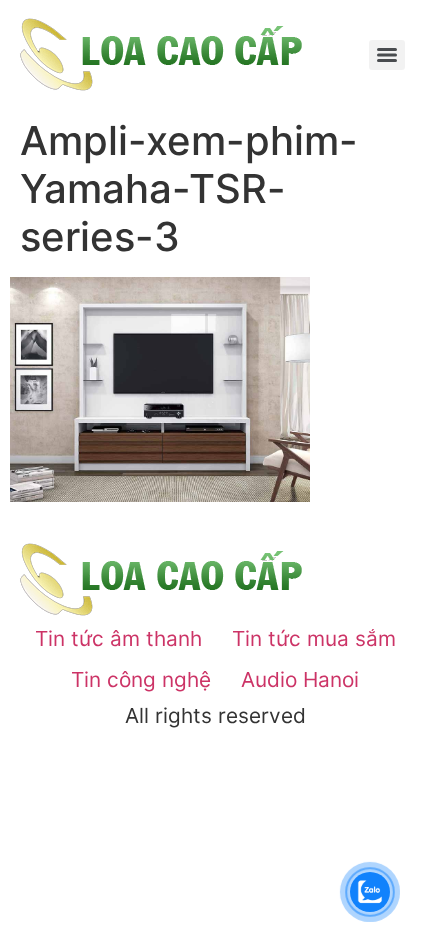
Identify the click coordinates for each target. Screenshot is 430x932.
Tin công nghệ (141, 679)
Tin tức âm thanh (118, 638)
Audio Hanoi (300, 679)
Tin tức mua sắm (314, 638)
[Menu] (387, 55)
